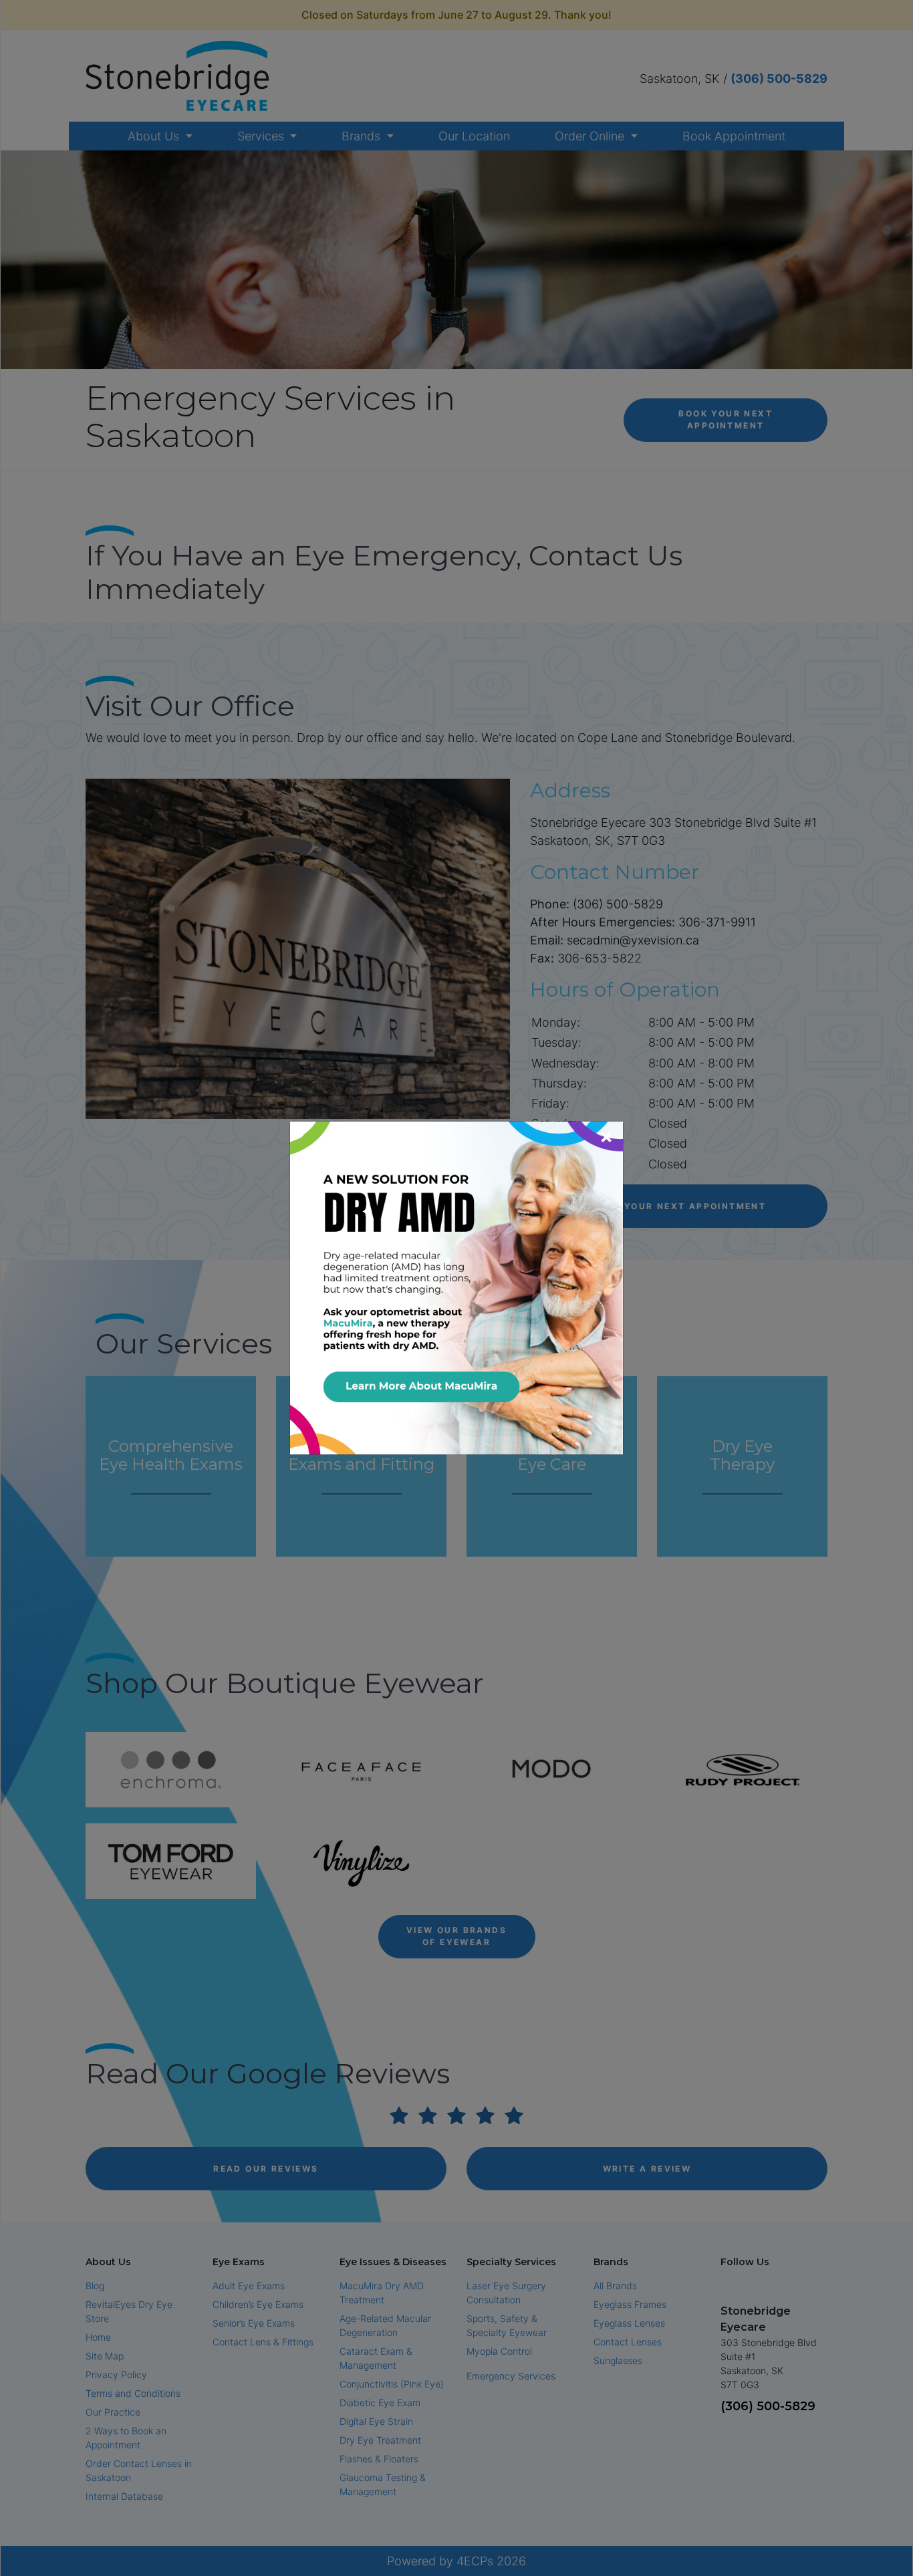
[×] (456, 1287)
